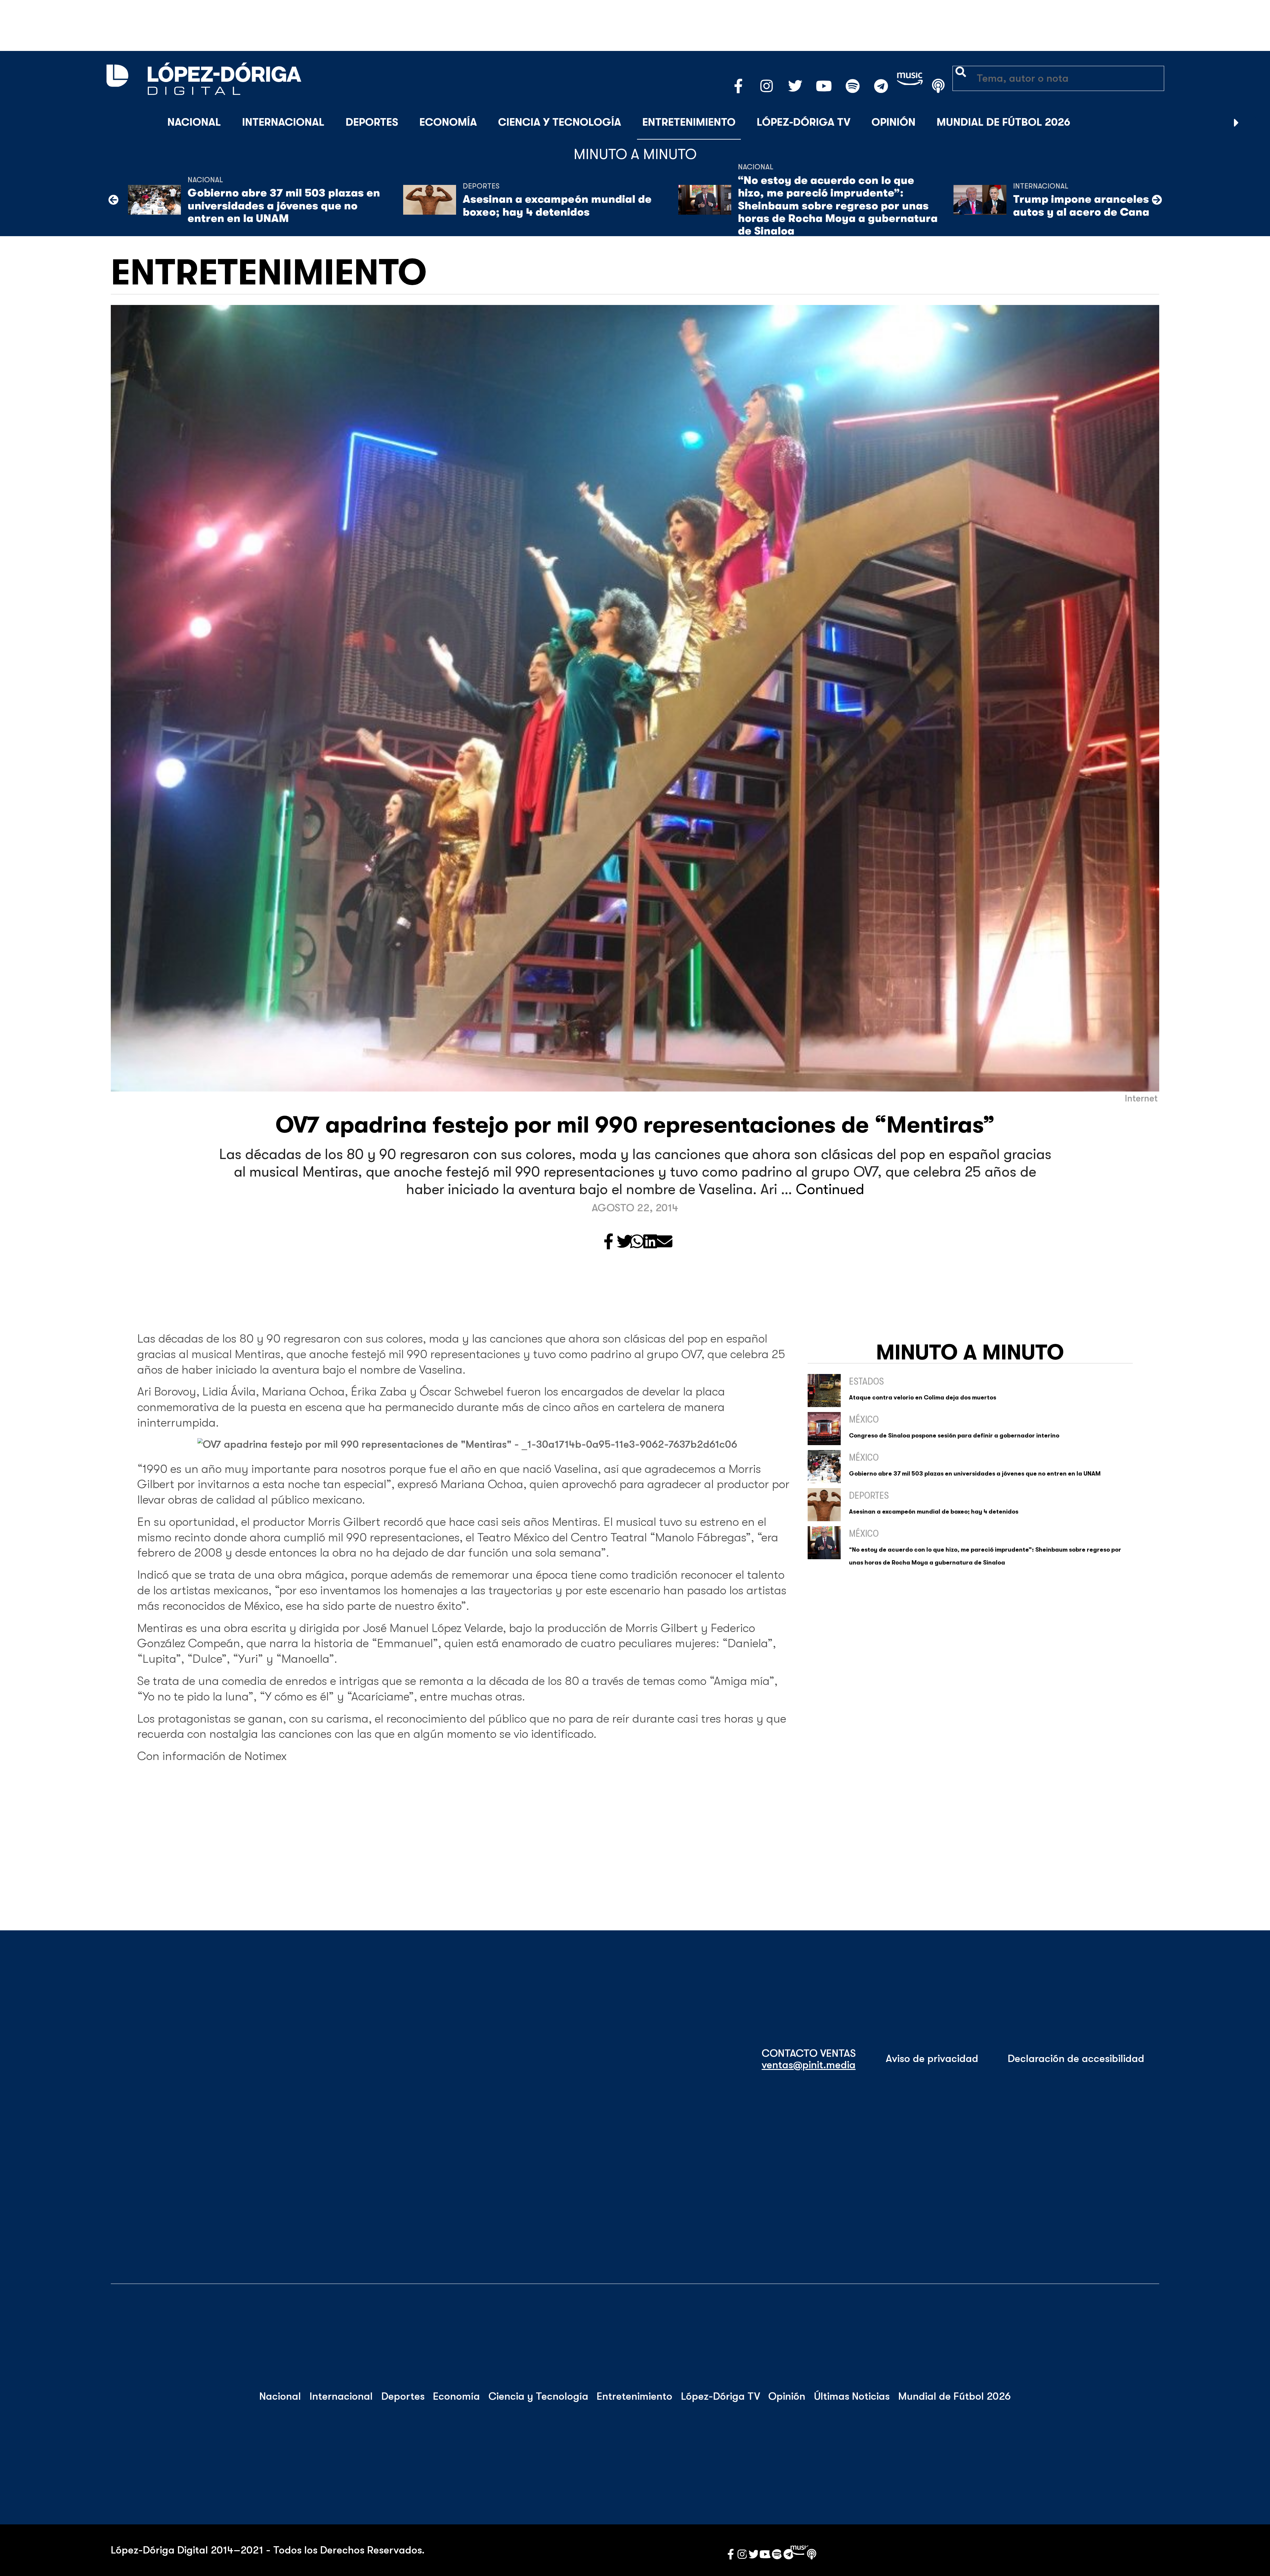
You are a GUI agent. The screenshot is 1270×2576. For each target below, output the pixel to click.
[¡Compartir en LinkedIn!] (650, 1242)
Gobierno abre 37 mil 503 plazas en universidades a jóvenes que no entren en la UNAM (284, 206)
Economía (448, 122)
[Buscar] (1253, 123)
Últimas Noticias (852, 2396)
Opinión (893, 122)
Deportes (372, 122)
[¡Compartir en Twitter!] (625, 1242)
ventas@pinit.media (809, 2065)
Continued (830, 1189)
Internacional (283, 122)
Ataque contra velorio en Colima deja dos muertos (923, 1397)
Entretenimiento (689, 122)
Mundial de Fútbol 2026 (1003, 122)
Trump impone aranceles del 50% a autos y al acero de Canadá (1108, 206)
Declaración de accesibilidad (1076, 2059)
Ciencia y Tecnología (560, 122)
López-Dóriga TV (804, 122)
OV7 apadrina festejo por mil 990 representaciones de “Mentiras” (635, 1125)
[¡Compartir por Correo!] (664, 1242)
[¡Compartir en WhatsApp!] (637, 1242)
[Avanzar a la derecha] (1236, 123)
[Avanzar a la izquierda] (113, 200)
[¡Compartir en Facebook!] (609, 1242)
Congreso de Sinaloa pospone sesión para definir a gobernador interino (954, 1436)
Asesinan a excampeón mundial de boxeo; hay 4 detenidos (557, 206)
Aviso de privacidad (932, 2059)
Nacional (194, 122)
